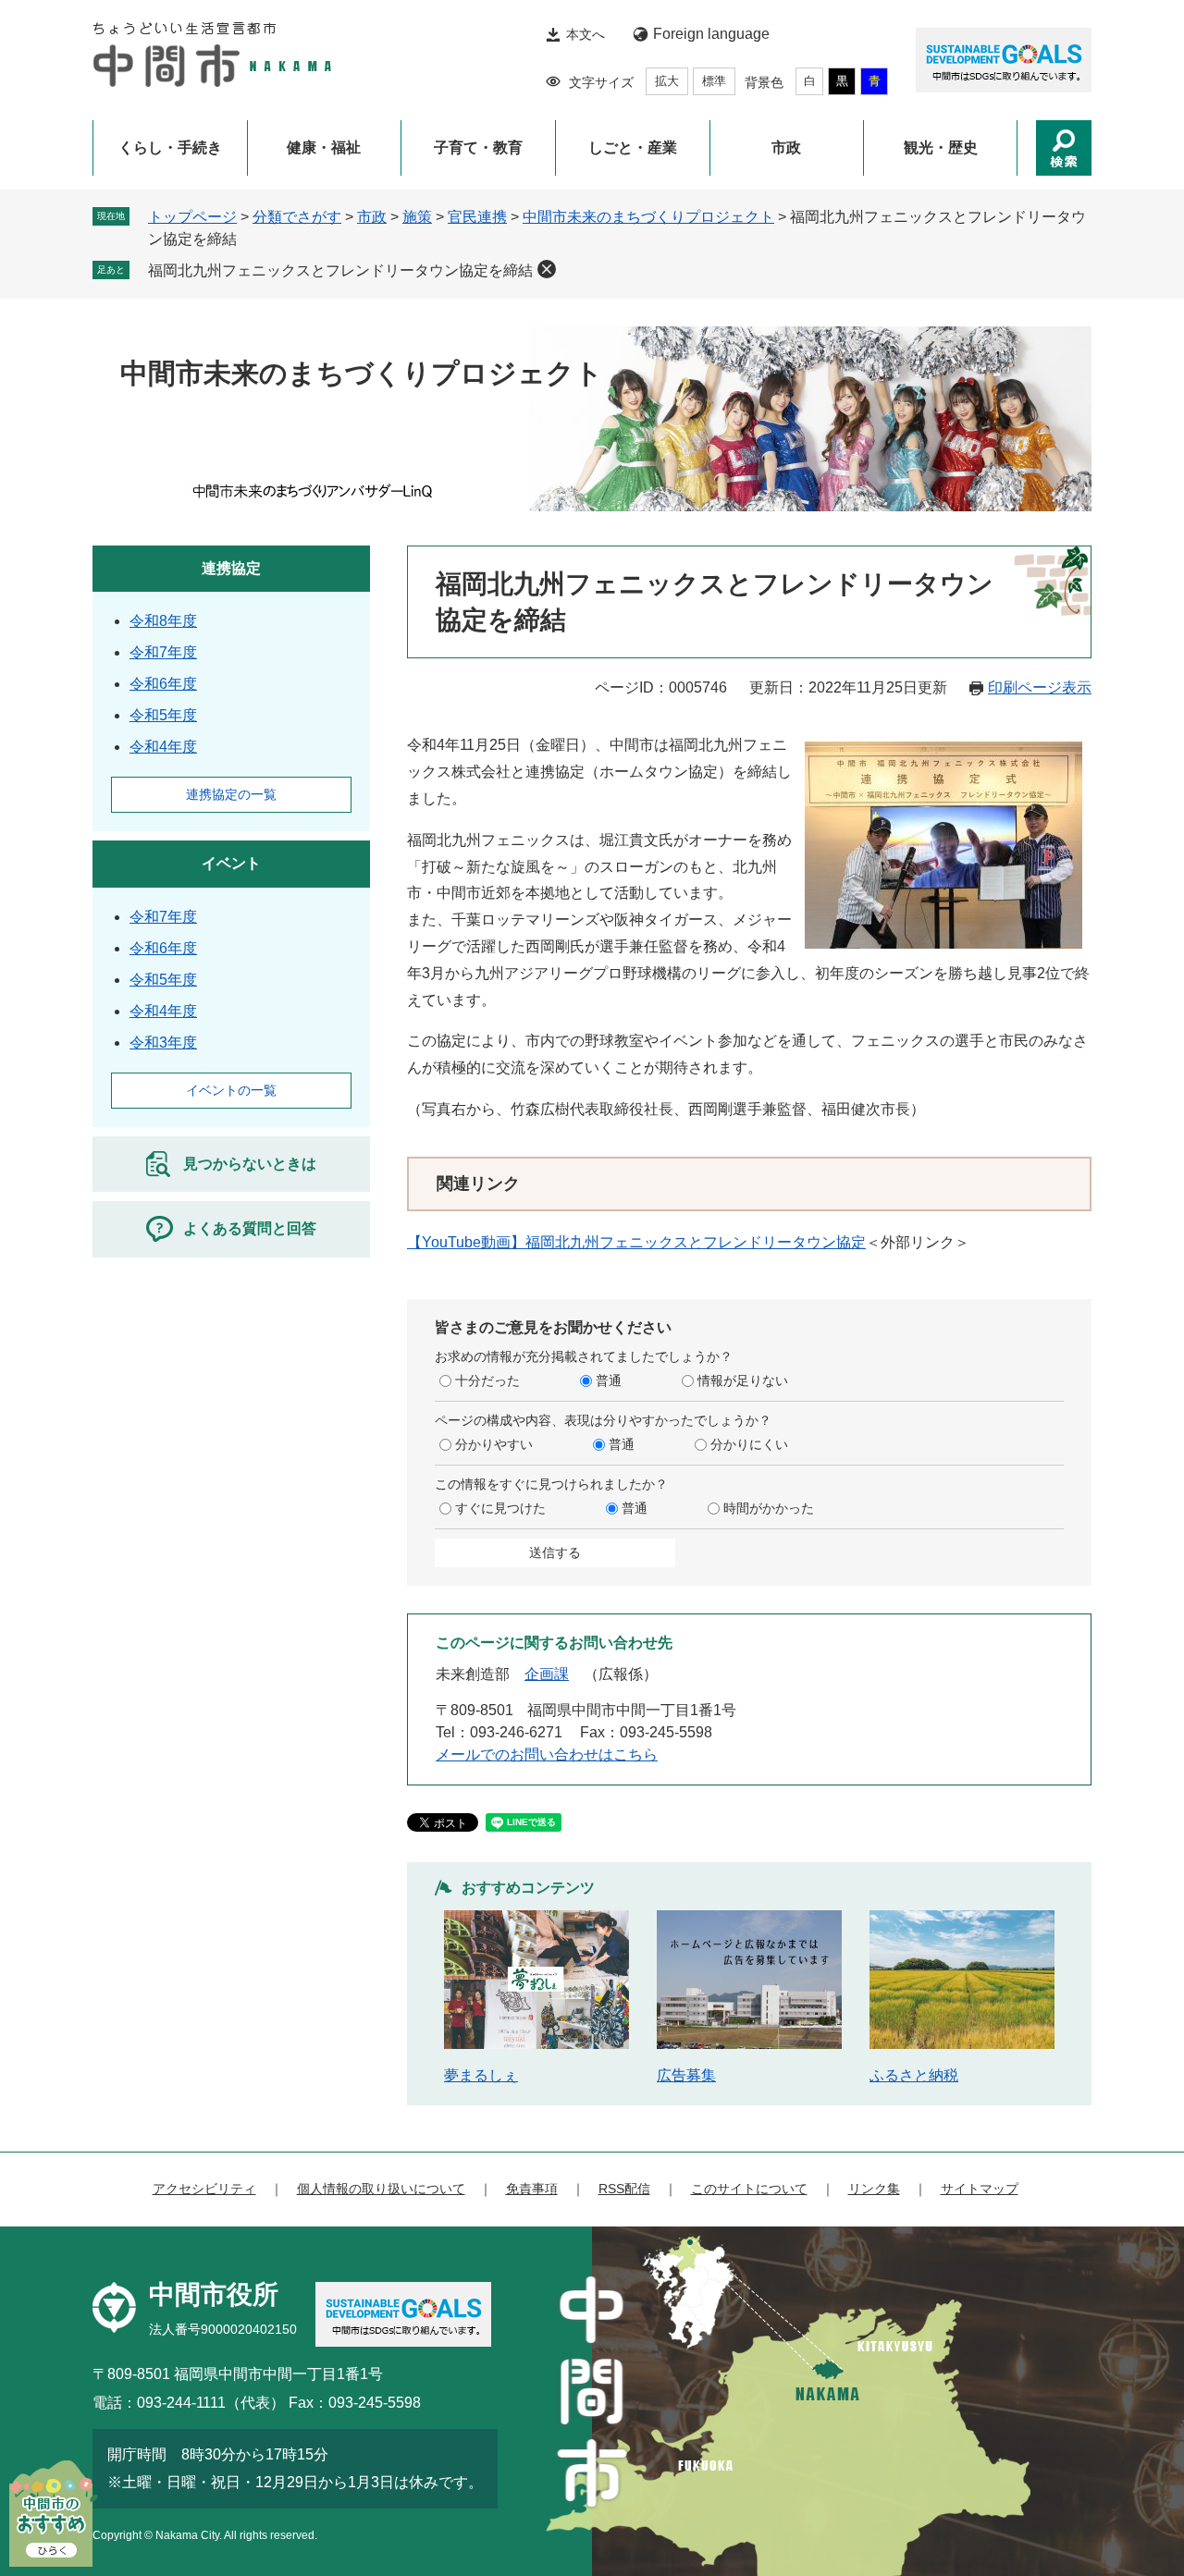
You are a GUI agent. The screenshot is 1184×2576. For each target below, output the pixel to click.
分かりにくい (749, 1444)
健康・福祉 (324, 147)
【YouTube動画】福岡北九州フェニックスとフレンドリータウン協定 (636, 1242)
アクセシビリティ (204, 2189)
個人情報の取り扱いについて (381, 2189)
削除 (547, 269)
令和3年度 (163, 1043)
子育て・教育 (478, 147)
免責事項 (532, 2189)
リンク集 (874, 2189)
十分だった (487, 1380)
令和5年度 (163, 715)
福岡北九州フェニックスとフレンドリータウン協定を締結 (340, 270)
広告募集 (686, 2075)
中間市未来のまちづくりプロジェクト (648, 217)
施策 (417, 217)
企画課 (547, 1674)
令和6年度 (163, 684)
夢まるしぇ (481, 2075)
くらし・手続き (170, 147)
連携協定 (231, 568)
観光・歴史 (941, 147)
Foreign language (711, 34)
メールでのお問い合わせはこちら (547, 1754)
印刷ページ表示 (1040, 687)
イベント (231, 863)
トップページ (192, 217)
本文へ (586, 34)
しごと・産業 (633, 147)
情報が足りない (743, 1380)
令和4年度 (163, 747)
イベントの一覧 (231, 1090)
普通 (609, 1380)
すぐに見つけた (500, 1508)
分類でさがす (297, 217)
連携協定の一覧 (231, 794)
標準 (714, 81)
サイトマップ (980, 2189)
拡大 (667, 81)
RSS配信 (624, 2189)
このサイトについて (749, 2189)
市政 (786, 147)
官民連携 (477, 217)
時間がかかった (769, 1508)
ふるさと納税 (914, 2075)
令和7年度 (163, 652)
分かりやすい (494, 1444)
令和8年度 (163, 621)
